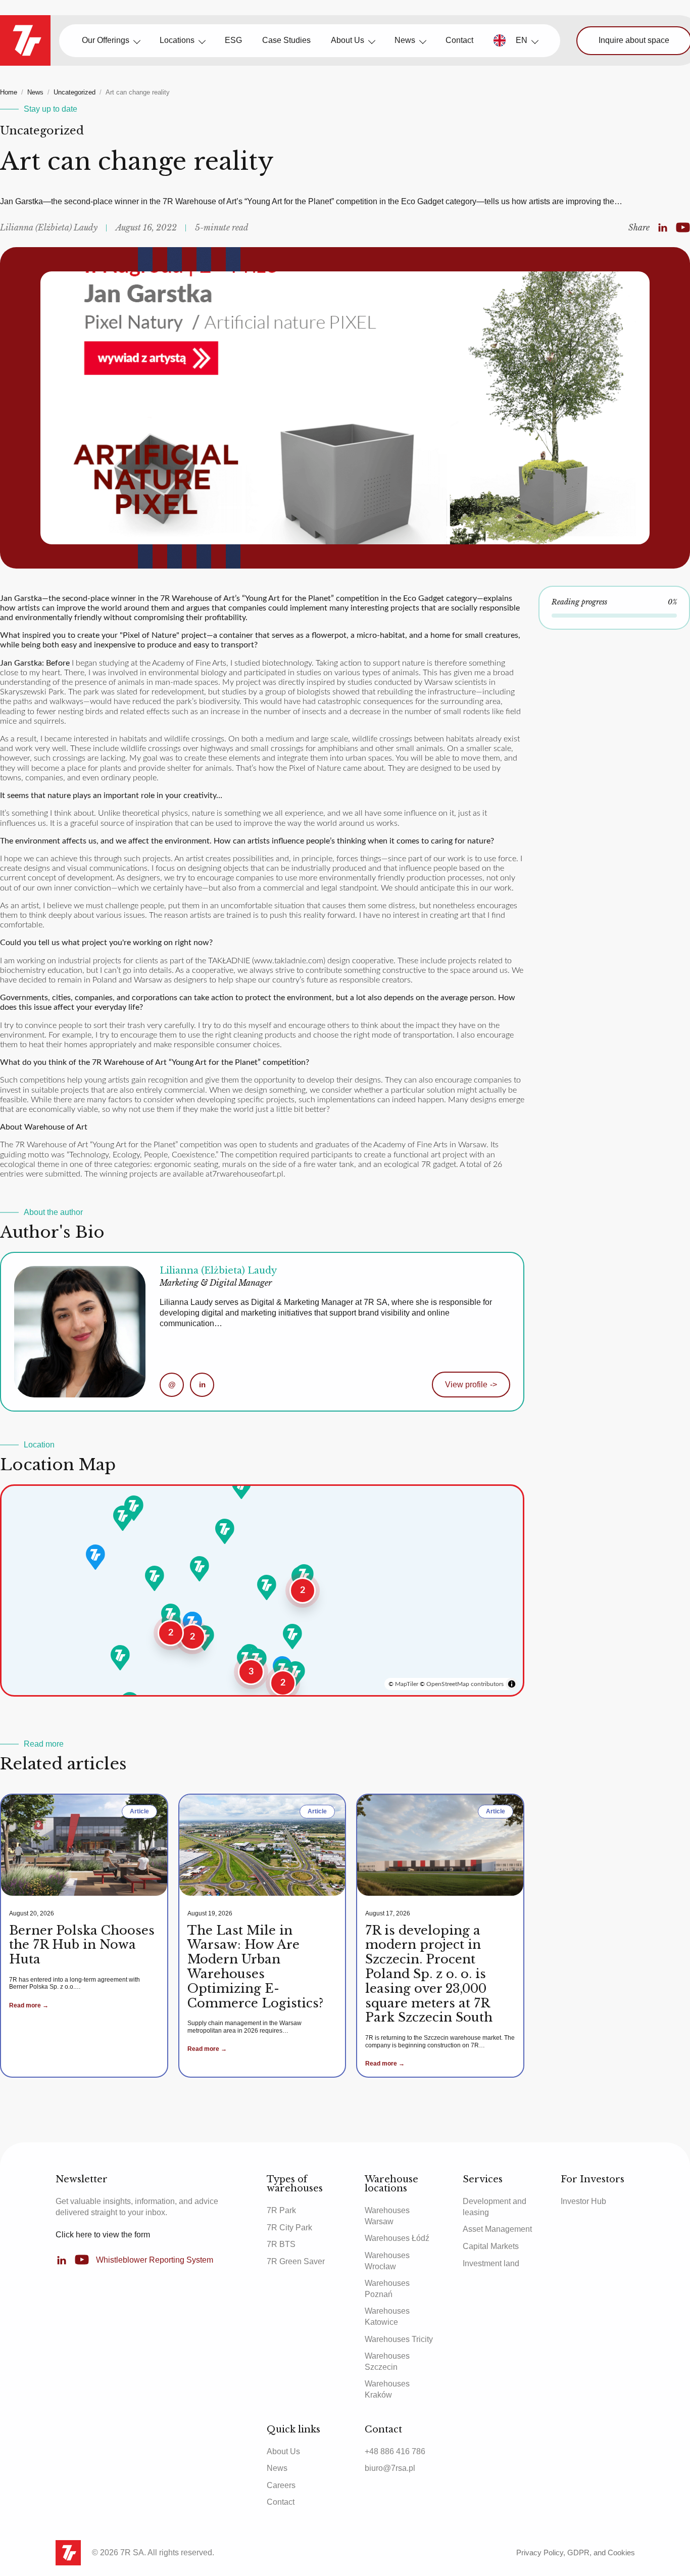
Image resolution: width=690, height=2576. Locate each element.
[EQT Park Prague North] (120, 1658)
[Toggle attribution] (512, 1684)
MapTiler (407, 1684)
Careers (281, 2485)
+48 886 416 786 (395, 2451)
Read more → (29, 2005)
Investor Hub (583, 2201)
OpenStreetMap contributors (465, 1684)
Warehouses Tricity (399, 2339)
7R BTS (281, 2244)
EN (522, 40)
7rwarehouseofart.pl (248, 1174)
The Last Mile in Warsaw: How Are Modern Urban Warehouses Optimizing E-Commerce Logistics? (255, 1967)
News (405, 40)
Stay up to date (51, 109)
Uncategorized (75, 92)
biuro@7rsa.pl (390, 2468)
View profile (471, 1385)
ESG (233, 40)
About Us (348, 40)
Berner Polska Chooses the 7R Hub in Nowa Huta (82, 1945)
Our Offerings (106, 40)
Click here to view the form (103, 2235)
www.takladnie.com (289, 961)
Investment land (491, 2263)
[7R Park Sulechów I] (155, 1578)
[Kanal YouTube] (683, 228)
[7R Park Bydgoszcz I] (225, 1531)
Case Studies (286, 40)
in (202, 1385)
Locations (177, 40)
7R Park (281, 2210)
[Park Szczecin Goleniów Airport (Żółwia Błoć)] (134, 1508)
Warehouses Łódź (397, 2238)
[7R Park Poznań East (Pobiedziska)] (200, 1569)
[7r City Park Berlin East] (95, 1557)
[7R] (25, 40)
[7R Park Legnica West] (171, 1616)
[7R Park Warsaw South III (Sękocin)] (304, 1577)
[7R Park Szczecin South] (123, 1518)
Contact (459, 40)
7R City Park (289, 2228)
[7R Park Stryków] (267, 1587)
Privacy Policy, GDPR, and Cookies (576, 2552)
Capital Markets (491, 2246)
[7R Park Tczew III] (241, 1486)
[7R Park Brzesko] (295, 1674)
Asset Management (497, 2229)
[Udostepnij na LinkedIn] (663, 228)
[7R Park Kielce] (292, 1636)
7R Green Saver (296, 2261)
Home (9, 92)
